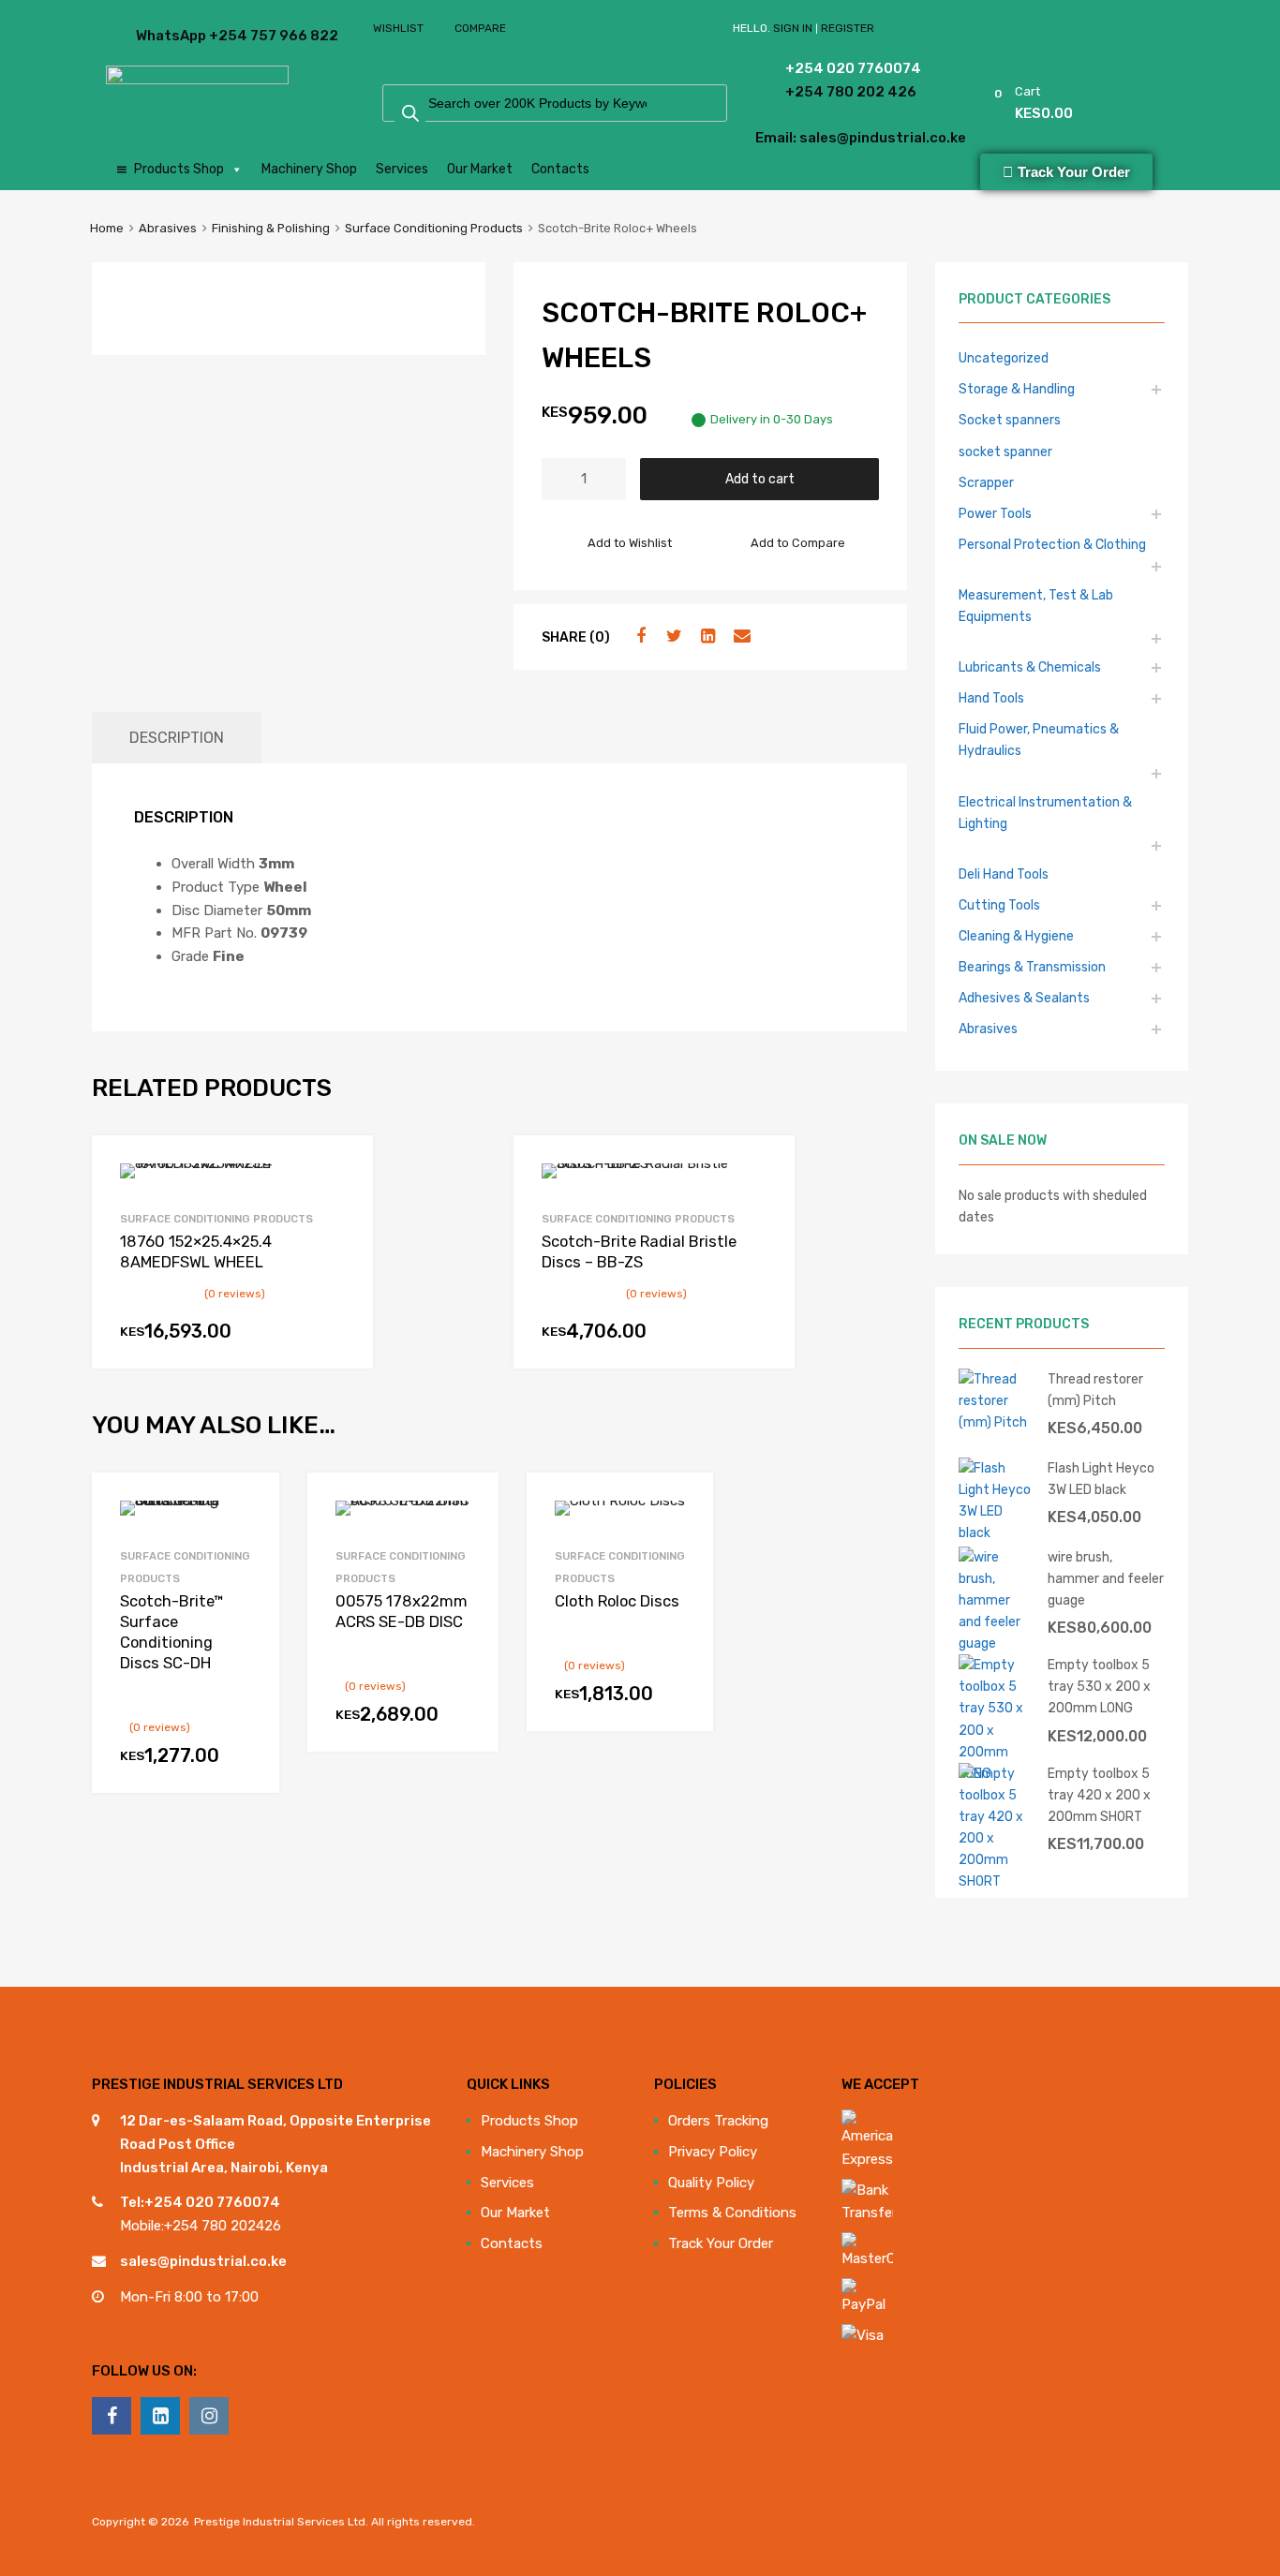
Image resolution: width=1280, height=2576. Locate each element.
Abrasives (168, 228)
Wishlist (398, 28)
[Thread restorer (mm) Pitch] (996, 1422)
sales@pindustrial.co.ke (203, 2261)
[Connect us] (112, 2416)
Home (107, 228)
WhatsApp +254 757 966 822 (182, 36)
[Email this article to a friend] (739, 636)
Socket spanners (1010, 420)
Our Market (480, 169)
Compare (480, 28)
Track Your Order (721, 2243)
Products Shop (179, 169)
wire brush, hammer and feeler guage (1106, 1578)
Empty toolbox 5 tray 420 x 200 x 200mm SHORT (1099, 1795)
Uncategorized (1004, 358)
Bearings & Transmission (1032, 967)
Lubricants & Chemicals (1030, 667)
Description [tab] (177, 738)
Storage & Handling (1017, 389)
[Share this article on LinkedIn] (706, 636)
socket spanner (1005, 452)
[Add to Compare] (249, 1539)
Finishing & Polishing (271, 228)
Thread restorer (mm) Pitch (1095, 1390)
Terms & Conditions (732, 2213)
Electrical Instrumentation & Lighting (1045, 813)
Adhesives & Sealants (1024, 998)
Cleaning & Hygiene (1016, 936)
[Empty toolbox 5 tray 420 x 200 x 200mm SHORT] (996, 1881)
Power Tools (995, 513)
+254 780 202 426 (825, 92)
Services (402, 169)
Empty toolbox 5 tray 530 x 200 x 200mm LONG (1099, 1686)
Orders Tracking (718, 2121)
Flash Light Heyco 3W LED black (1101, 1479)
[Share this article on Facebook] (638, 636)
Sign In (793, 28)
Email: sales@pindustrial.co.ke (810, 138)
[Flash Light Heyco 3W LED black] (996, 1532)
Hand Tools (991, 698)
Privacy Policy (713, 2152)
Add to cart (760, 479)
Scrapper (986, 482)
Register (848, 28)
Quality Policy (711, 2183)
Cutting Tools (999, 905)
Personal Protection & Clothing (1052, 544)
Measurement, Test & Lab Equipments (1036, 606)
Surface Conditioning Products (434, 228)
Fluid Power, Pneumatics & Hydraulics (1039, 740)
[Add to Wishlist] (249, 1508)
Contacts (560, 169)
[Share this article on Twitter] (672, 636)
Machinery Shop (309, 169)
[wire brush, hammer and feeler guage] (996, 1643)
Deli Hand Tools (1004, 874)
